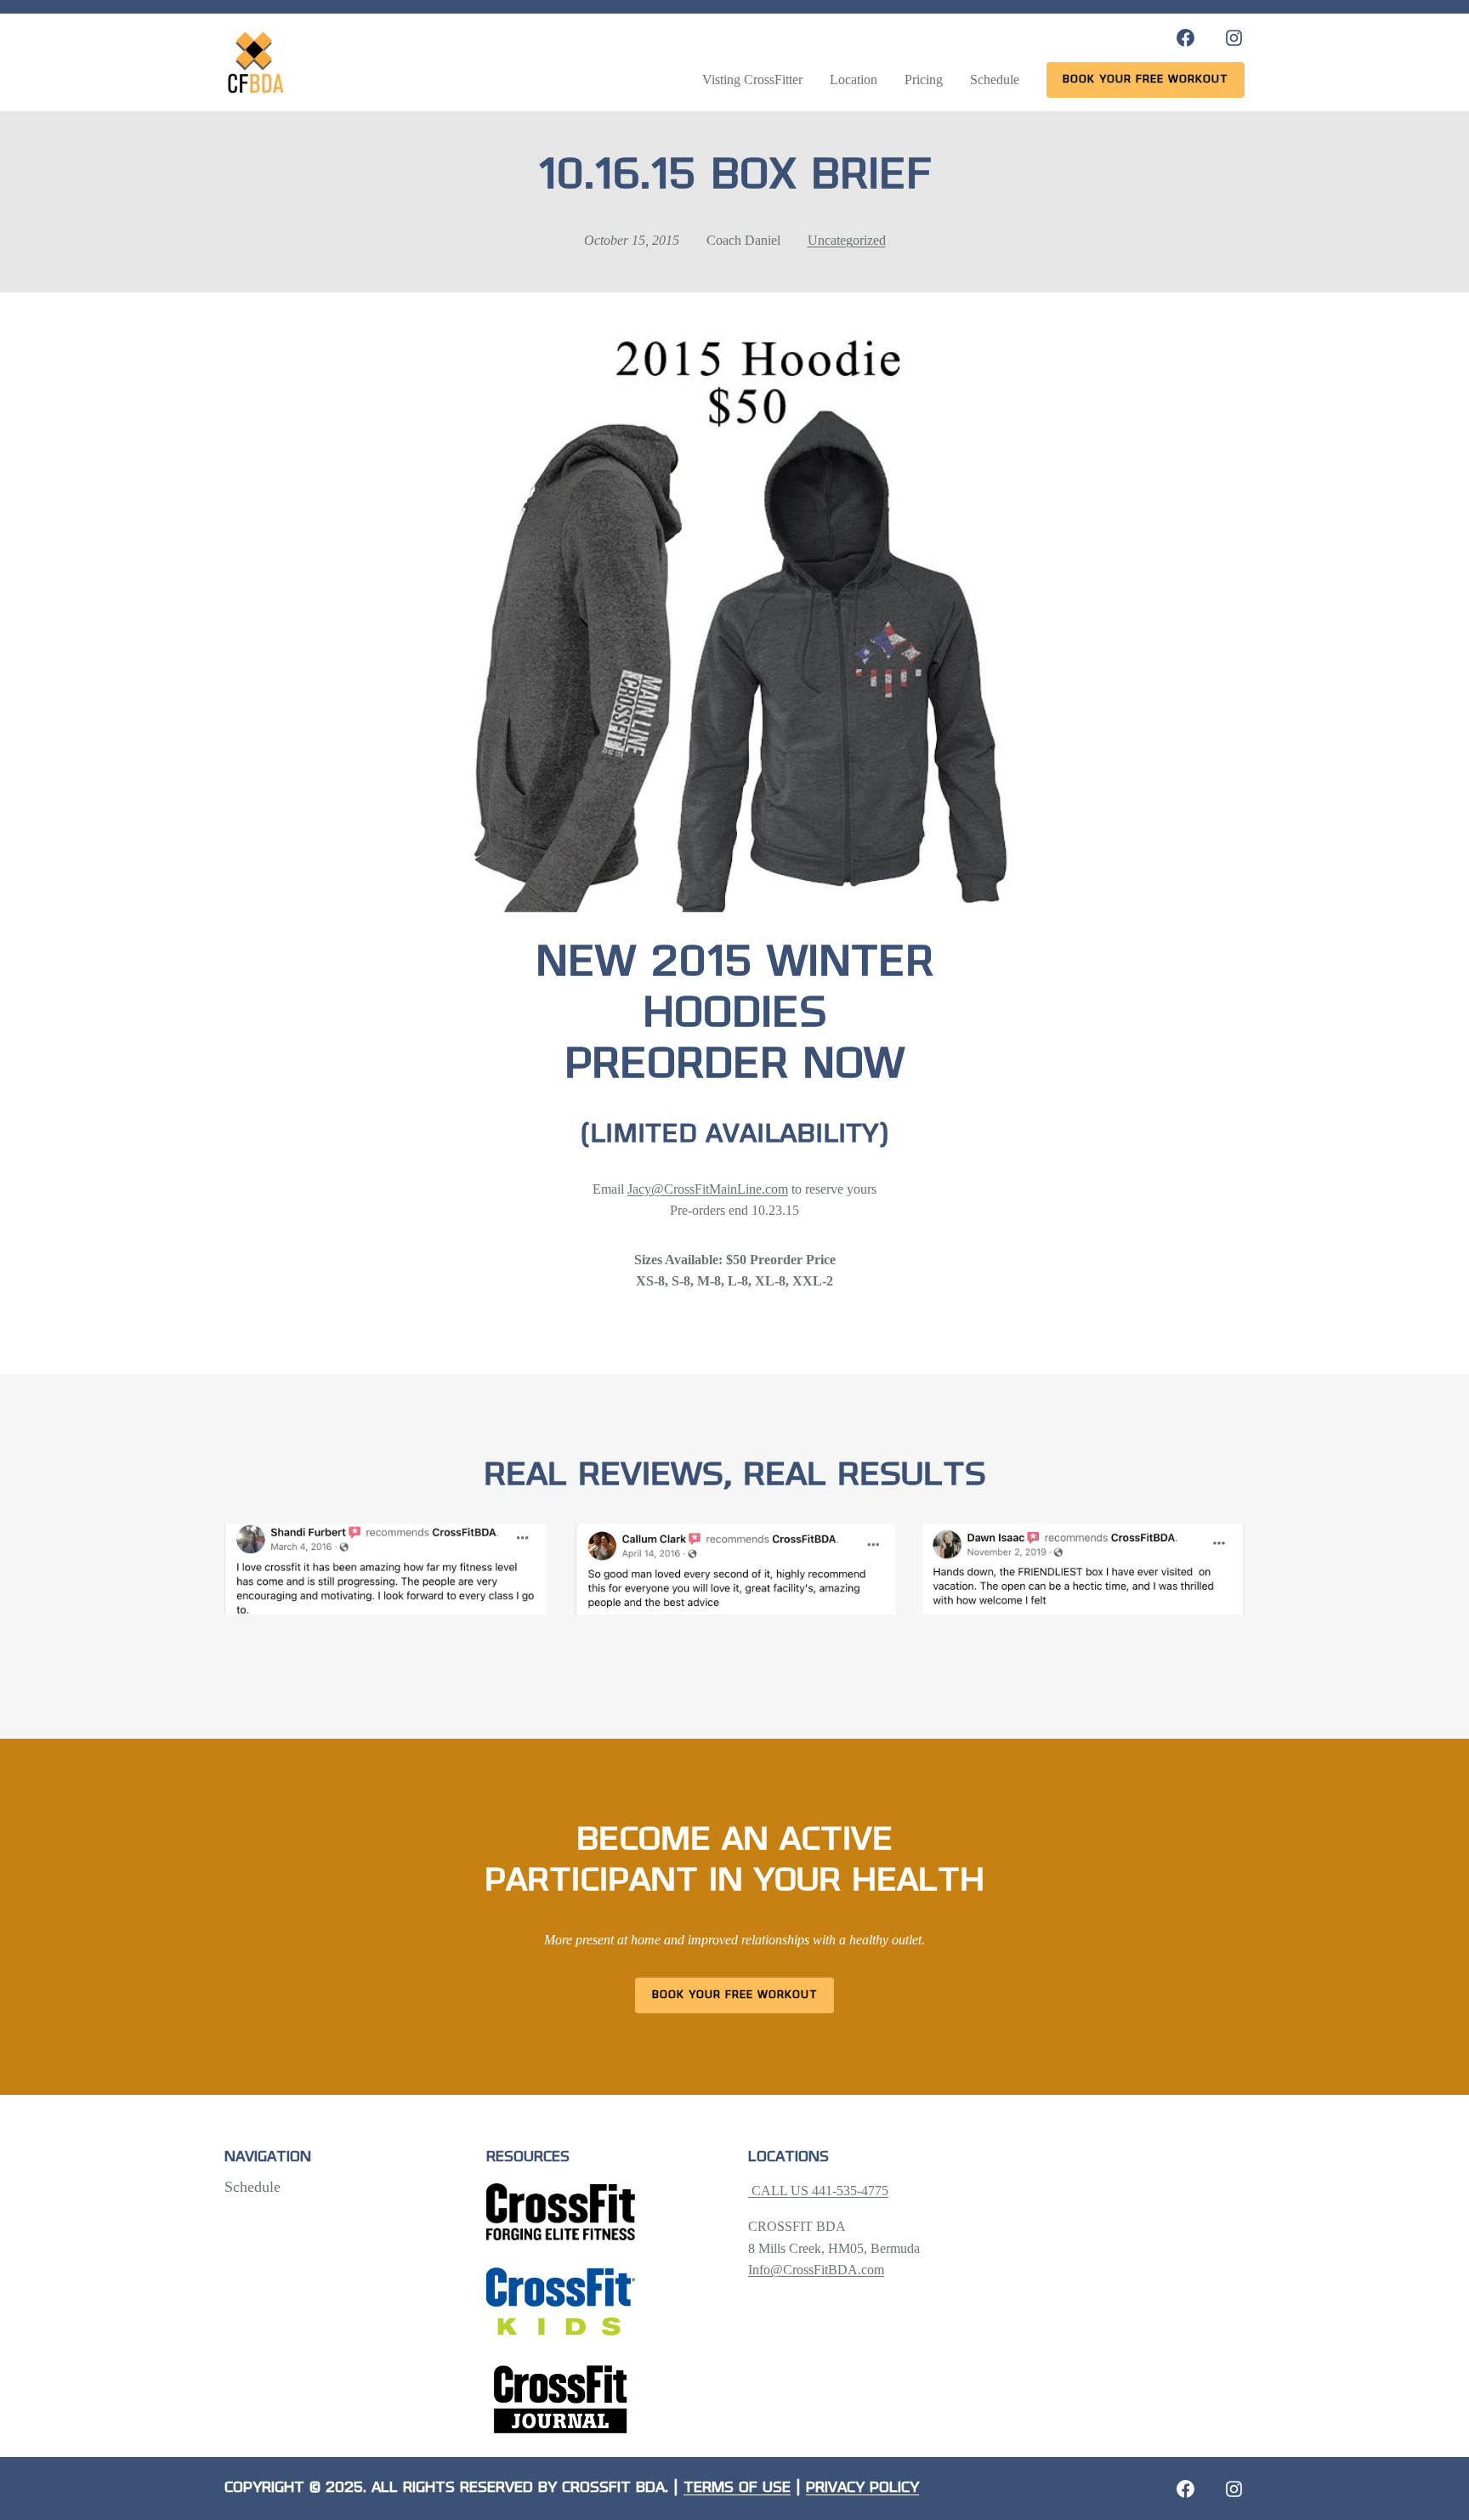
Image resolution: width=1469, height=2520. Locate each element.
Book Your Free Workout (735, 1995)
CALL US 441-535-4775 (818, 2191)
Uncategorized (847, 240)
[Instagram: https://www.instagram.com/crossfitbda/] (1234, 38)
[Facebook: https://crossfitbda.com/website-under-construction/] (1185, 2489)
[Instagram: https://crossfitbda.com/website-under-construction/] (1234, 2489)
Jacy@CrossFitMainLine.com (708, 1189)
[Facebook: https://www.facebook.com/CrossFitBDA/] (1185, 38)
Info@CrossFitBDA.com (816, 2270)
